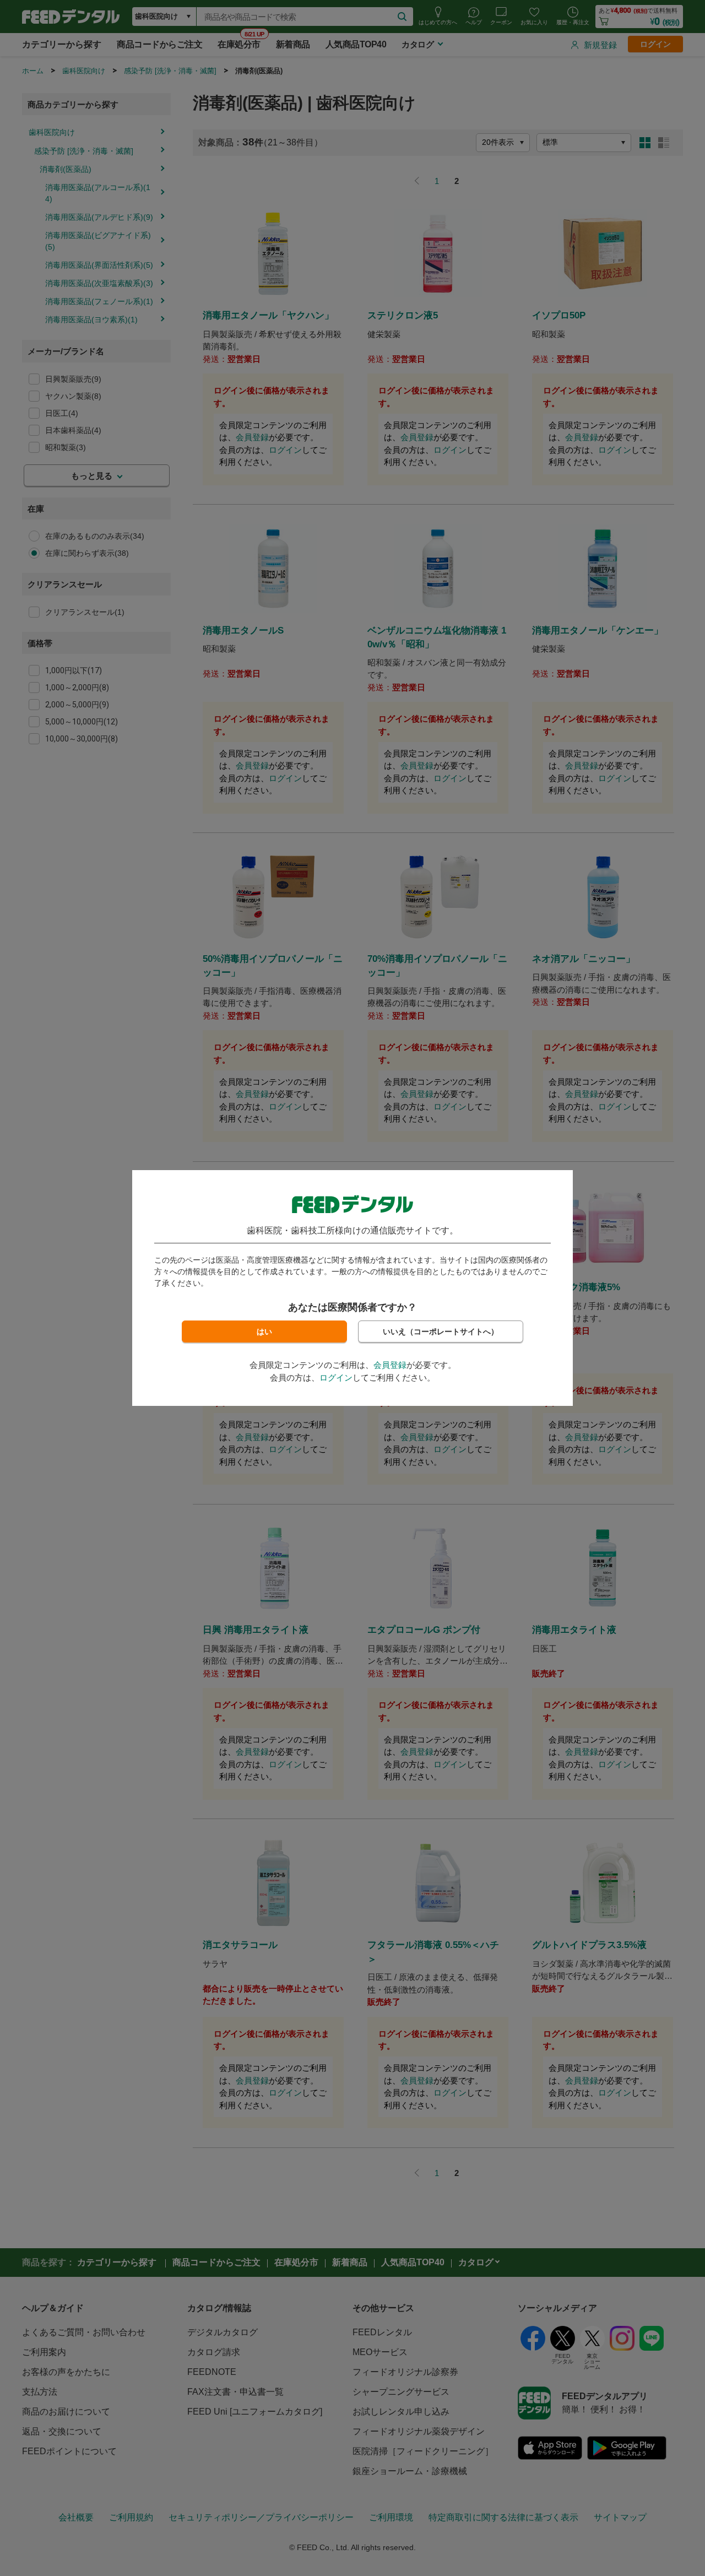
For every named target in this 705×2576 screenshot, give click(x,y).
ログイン (336, 1378)
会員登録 (390, 1365)
